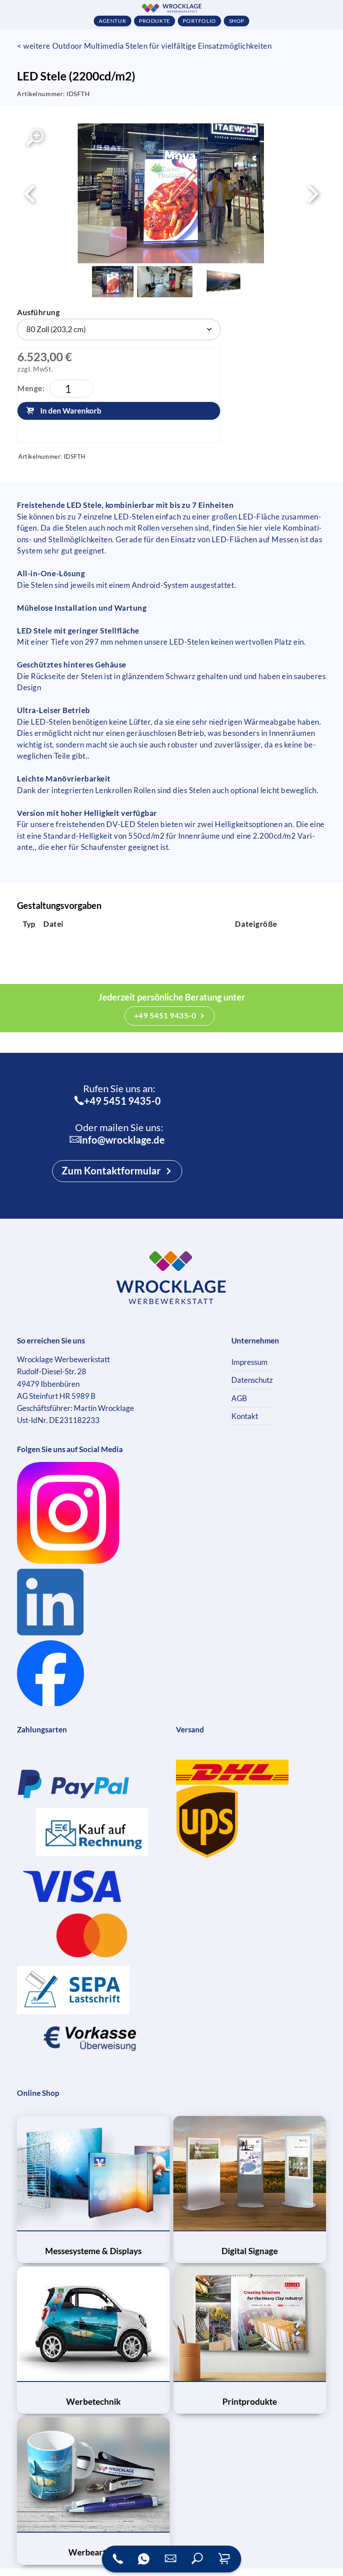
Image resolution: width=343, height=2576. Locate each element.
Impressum (249, 1362)
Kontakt (245, 1416)
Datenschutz (252, 1380)
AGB (239, 1398)
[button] (197, 2559)
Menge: (31, 388)
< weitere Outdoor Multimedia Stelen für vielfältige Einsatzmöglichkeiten (144, 46)
